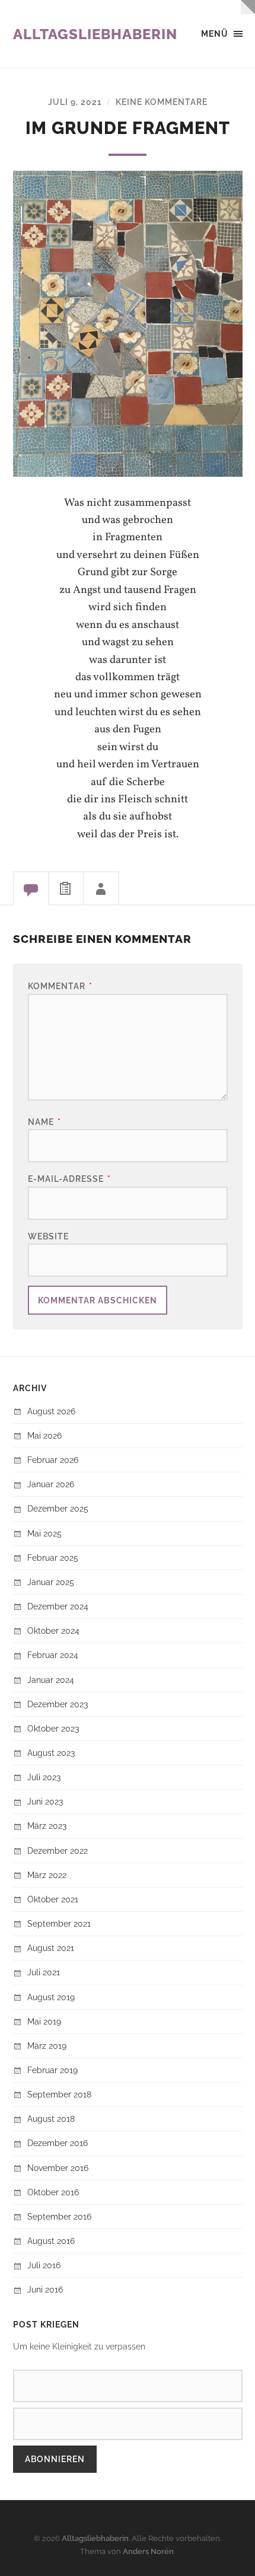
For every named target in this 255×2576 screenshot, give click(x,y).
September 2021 (59, 1923)
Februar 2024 (53, 1655)
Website (48, 1236)
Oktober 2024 (53, 1630)
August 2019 (51, 1997)
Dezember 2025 (58, 1508)
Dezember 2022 (58, 1850)
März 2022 (47, 1875)
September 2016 (59, 2216)
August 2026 (51, 1411)
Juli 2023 (44, 1777)
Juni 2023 (45, 1801)
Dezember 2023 (58, 1704)
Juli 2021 (44, 1972)
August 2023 (51, 1753)
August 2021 (51, 1948)
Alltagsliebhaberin (95, 34)
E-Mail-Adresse (69, 1179)
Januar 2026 (51, 1484)
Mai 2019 (44, 2021)
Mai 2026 (44, 1435)
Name (44, 1122)
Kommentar (60, 986)
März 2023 (47, 1826)
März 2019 (47, 2046)
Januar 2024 (51, 1680)
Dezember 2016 (58, 2143)
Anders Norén (148, 2551)
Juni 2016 (45, 2289)
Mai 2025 (44, 1533)
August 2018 (51, 2118)
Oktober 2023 (53, 1728)
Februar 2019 (52, 2070)
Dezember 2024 (58, 1606)
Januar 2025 (51, 1582)
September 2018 (59, 2094)
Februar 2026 (53, 1460)
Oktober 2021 (53, 1899)
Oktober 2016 (53, 2192)
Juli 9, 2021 (75, 102)
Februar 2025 (53, 1558)
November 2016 (58, 2168)
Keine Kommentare (162, 102)
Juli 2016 (44, 2265)
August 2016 (51, 2241)
